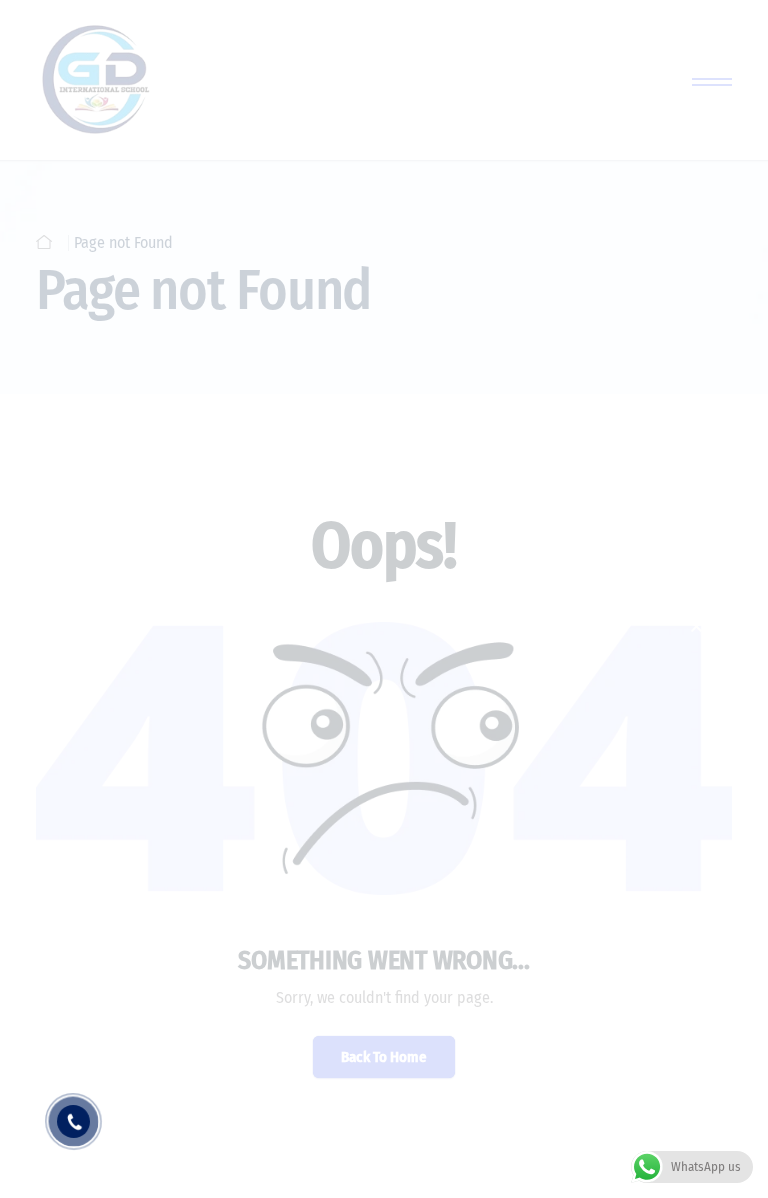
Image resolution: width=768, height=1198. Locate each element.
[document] (384, 599)
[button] (696, 626)
